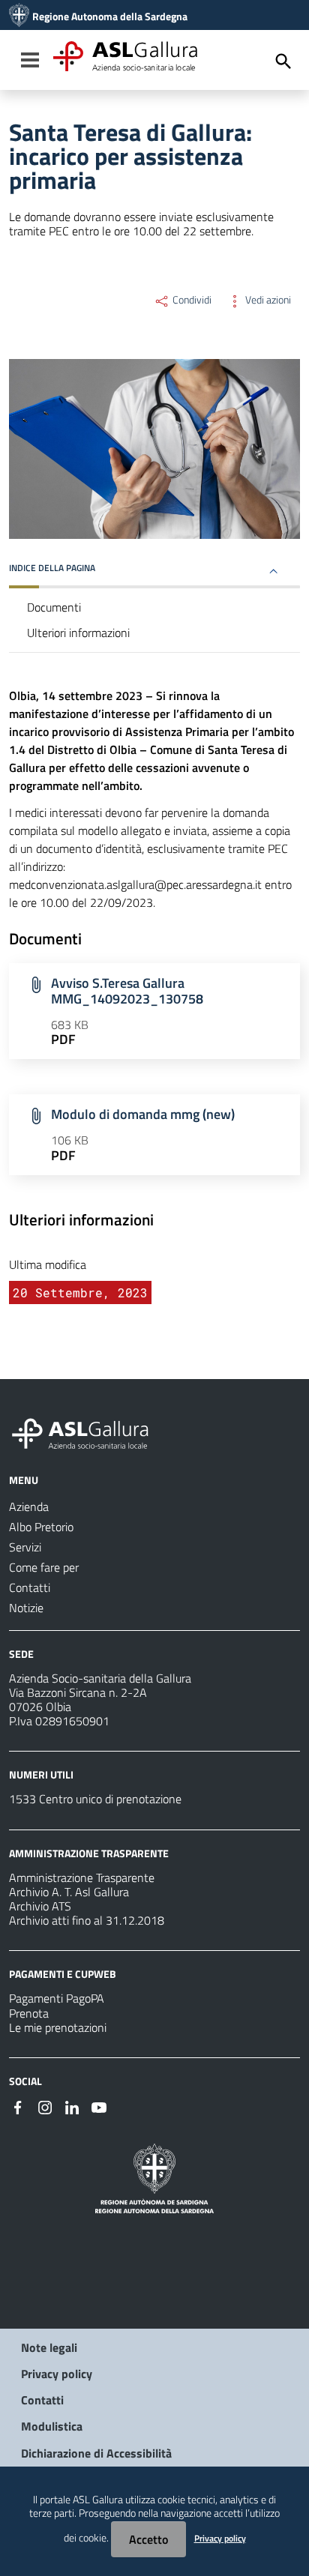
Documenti (54, 607)
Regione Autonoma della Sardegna (110, 16)
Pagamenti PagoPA (57, 1998)
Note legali (49, 2347)
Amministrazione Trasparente (82, 1877)
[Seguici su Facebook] (18, 2106)
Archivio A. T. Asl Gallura (69, 1892)
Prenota (29, 2013)
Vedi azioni (267, 300)
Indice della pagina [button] (52, 568)
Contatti (42, 2400)
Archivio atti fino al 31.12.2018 (87, 1920)
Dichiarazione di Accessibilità (96, 2453)
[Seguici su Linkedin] (72, 2106)
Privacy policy (57, 2374)
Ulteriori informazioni (78, 633)
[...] (87, 1432)
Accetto (148, 2539)
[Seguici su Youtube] (99, 2106)
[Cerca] (283, 61)
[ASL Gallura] (19, 16)
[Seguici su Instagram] (45, 2106)
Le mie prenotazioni (58, 2027)
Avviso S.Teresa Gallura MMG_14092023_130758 (127, 991)
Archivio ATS (40, 1906)
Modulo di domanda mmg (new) (143, 1114)
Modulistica (52, 2426)
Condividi (191, 300)
